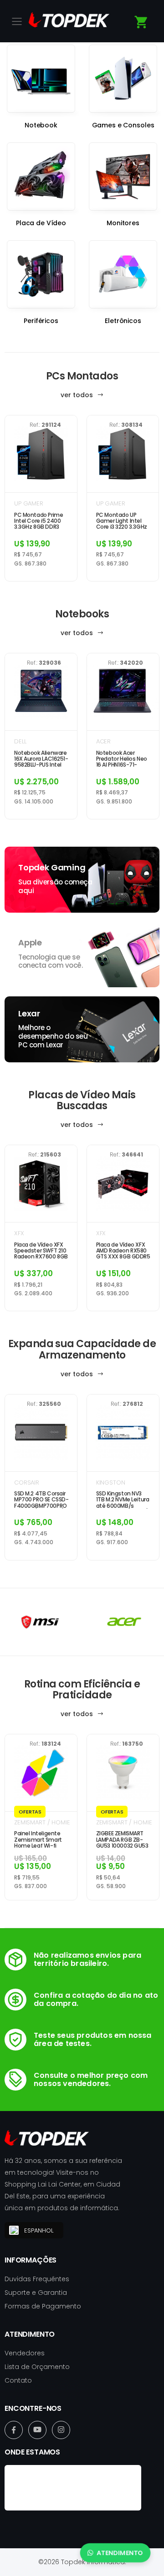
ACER (103, 741)
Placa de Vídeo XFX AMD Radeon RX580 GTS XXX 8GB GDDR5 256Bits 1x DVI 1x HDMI (123, 1251)
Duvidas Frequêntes (37, 2279)
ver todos (78, 395)
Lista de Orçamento (37, 2367)
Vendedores (25, 2353)
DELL (20, 741)
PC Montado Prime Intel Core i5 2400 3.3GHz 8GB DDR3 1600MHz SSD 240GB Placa (41, 521)
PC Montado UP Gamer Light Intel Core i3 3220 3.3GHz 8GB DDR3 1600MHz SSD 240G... (122, 521)
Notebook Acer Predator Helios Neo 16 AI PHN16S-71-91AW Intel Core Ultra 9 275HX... (123, 759)
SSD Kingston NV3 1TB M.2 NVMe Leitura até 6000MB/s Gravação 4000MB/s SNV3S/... (123, 1500)
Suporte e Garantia (36, 2293)
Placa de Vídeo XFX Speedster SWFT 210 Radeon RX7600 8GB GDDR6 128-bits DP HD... (41, 1251)
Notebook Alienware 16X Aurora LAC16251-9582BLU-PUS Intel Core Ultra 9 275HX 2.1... (41, 759)
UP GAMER (29, 503)
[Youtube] (37, 2430)
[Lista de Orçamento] (141, 22)
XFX (19, 1233)
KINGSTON (111, 1482)
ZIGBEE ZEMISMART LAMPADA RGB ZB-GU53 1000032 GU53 (122, 1839)
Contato (18, 2380)
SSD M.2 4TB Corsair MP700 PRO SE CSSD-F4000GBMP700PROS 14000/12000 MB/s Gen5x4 (41, 1500)
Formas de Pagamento (43, 2306)
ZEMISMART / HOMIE (42, 1822)
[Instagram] (61, 2430)
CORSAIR (27, 1482)
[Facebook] (14, 2430)
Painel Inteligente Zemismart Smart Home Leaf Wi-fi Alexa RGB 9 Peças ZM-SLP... (38, 1839)
